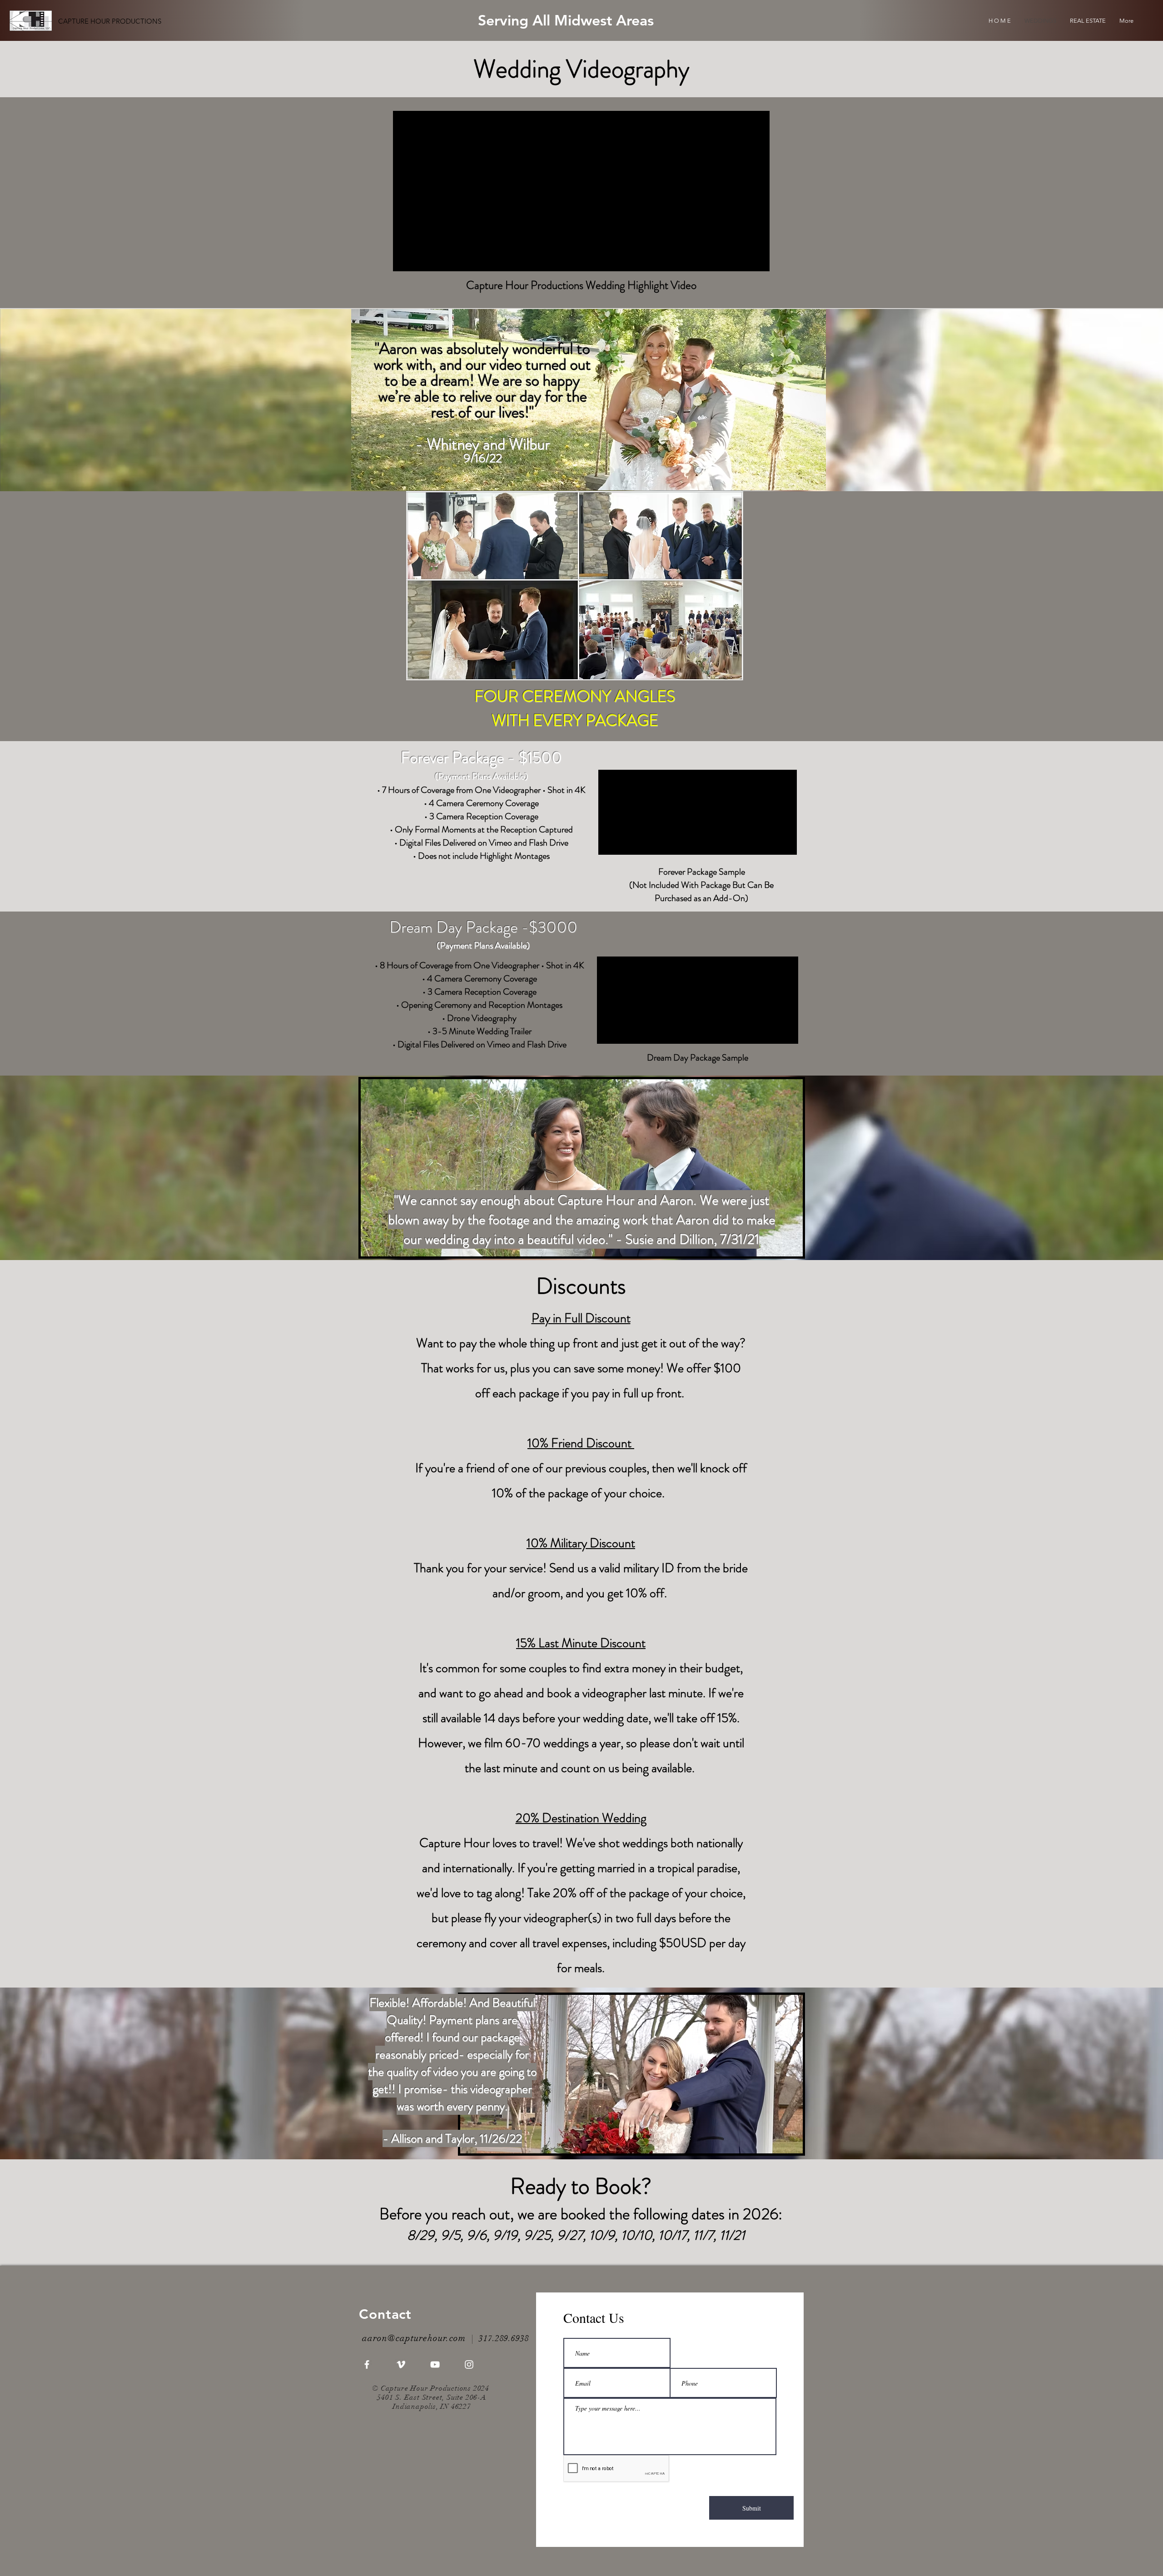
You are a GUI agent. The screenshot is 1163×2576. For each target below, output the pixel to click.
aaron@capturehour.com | (420, 2338)
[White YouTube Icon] (435, 2364)
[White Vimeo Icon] (401, 2364)
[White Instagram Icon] (469, 2364)
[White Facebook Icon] (367, 2364)
